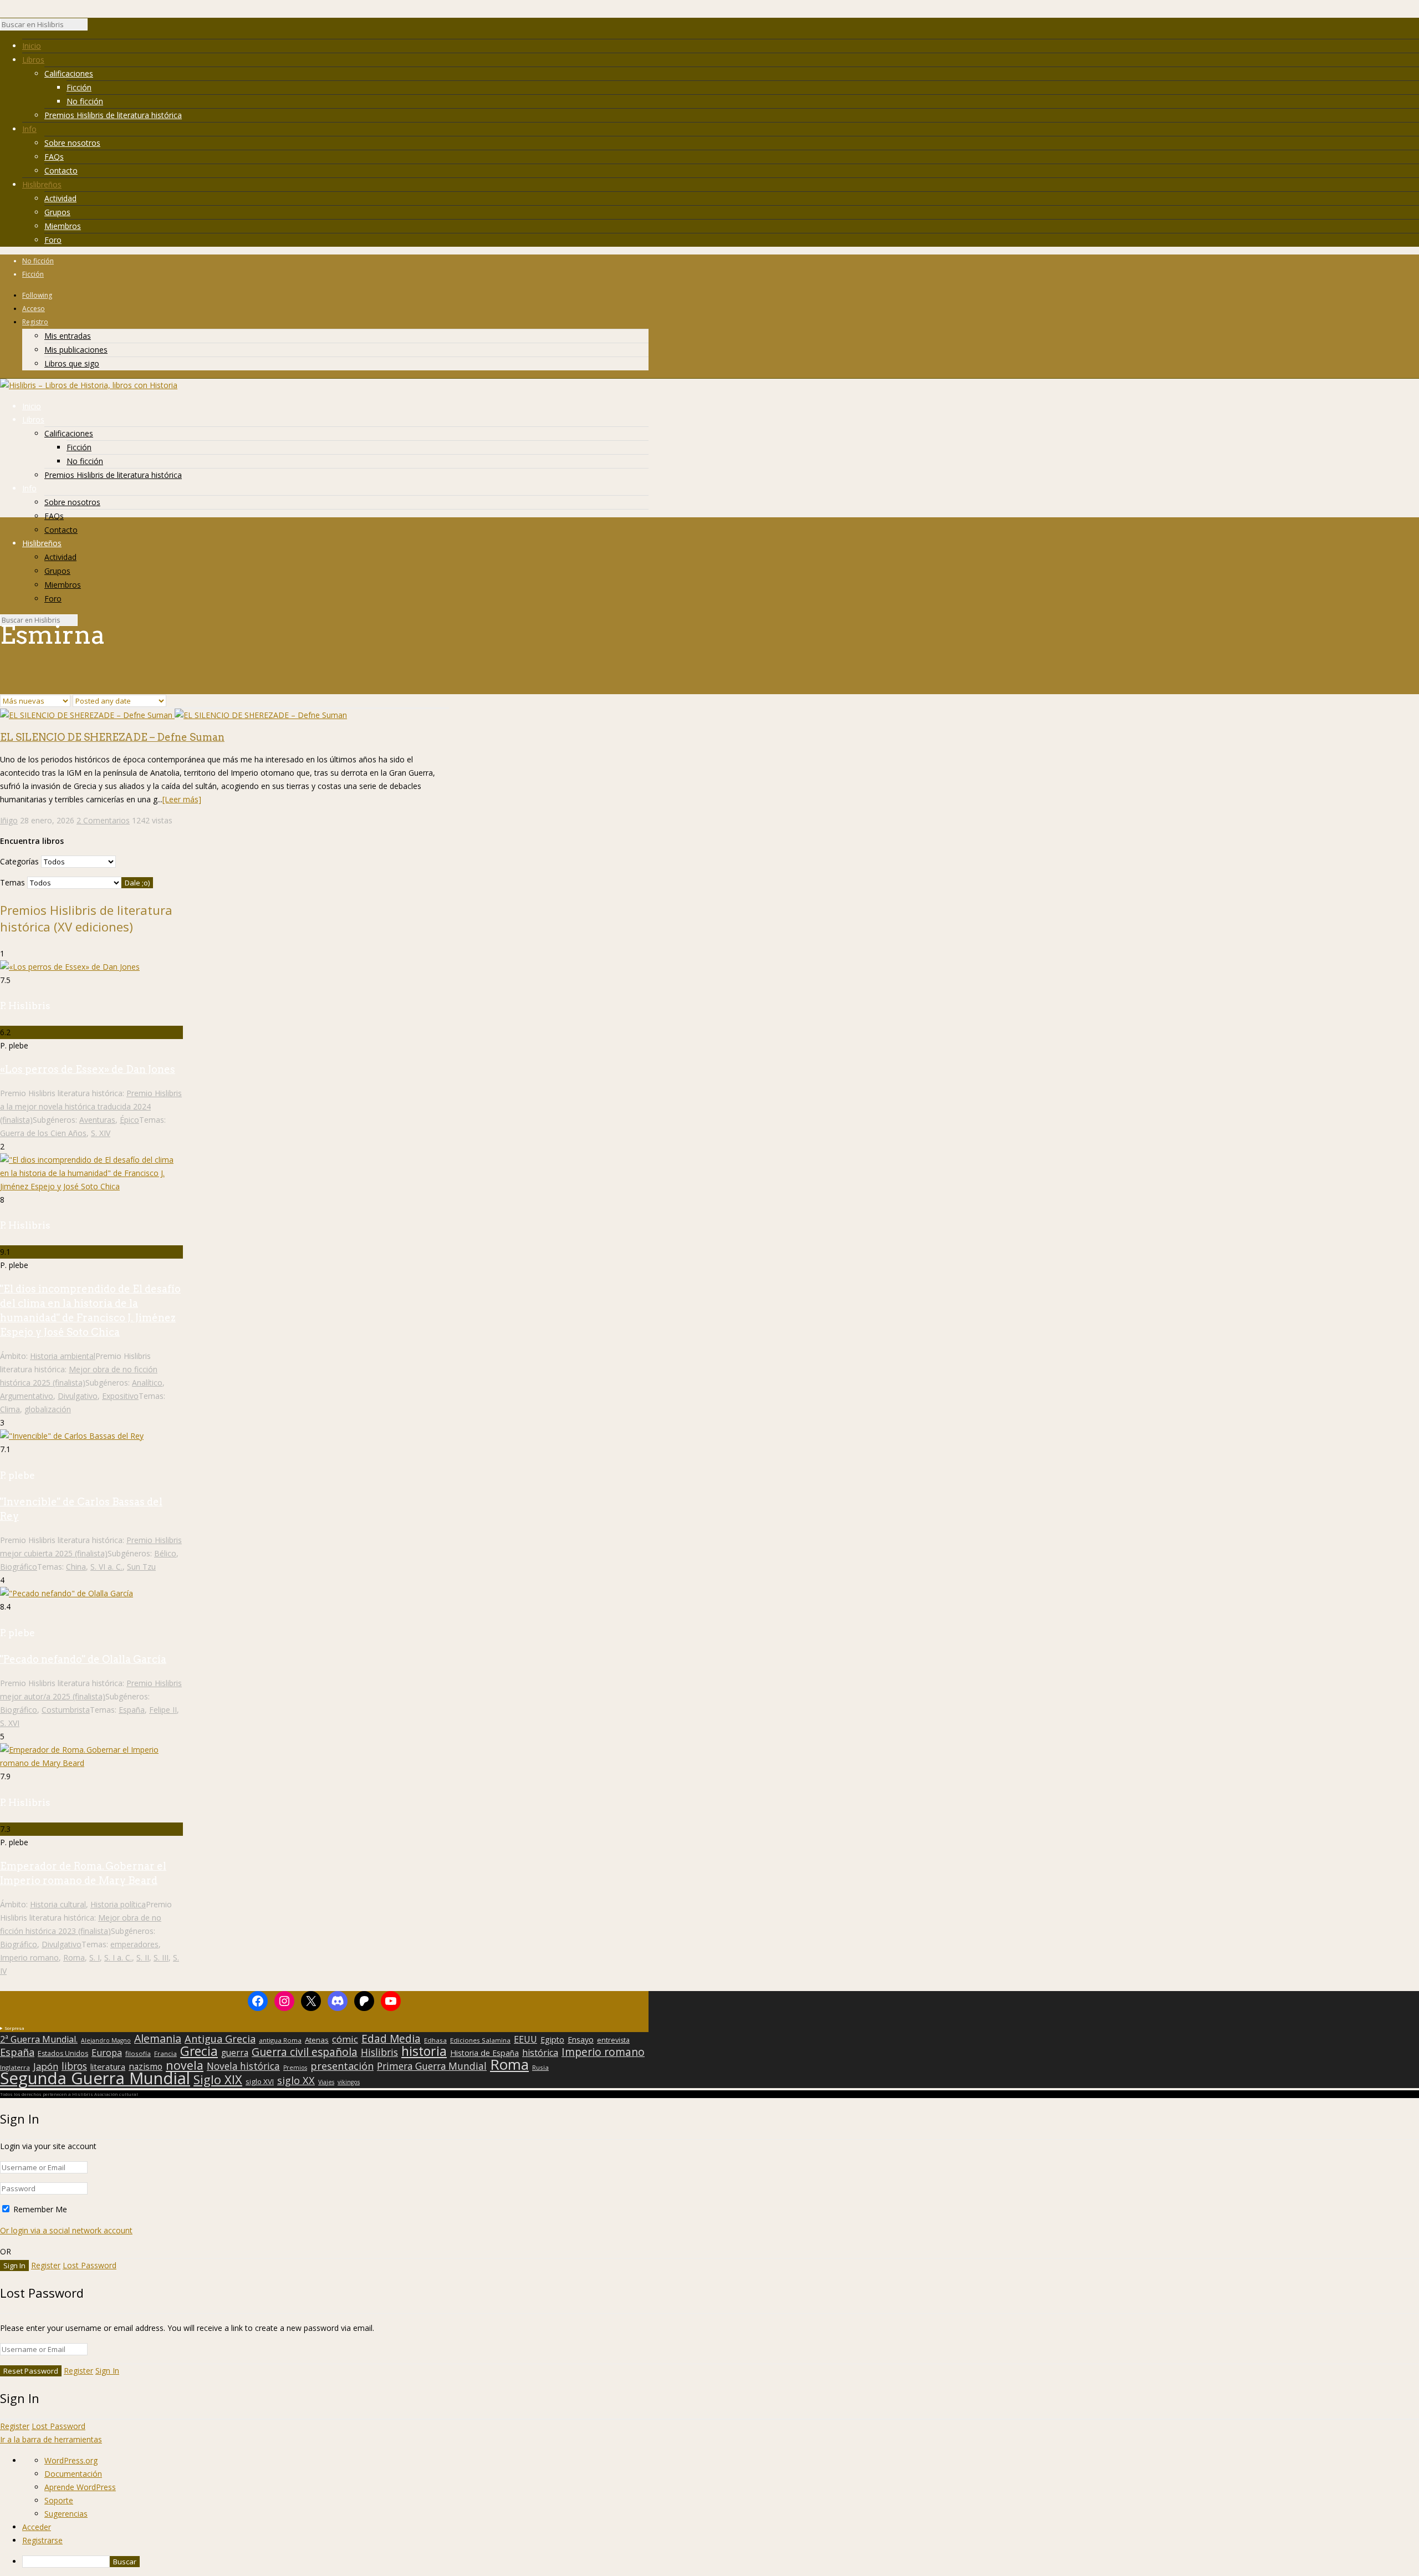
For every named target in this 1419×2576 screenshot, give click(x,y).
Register (46, 2265)
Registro (35, 322)
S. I (95, 1958)
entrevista (613, 2040)
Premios (295, 2068)
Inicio (32, 46)
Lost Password (90, 2265)
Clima (10, 1409)
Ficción (79, 87)
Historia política (118, 1904)
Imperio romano (29, 1958)
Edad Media (391, 2039)
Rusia (540, 2067)
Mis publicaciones (76, 350)
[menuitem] (721, 2562)
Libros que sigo (72, 363)
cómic (345, 2039)
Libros (33, 60)
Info (29, 129)
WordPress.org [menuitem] (71, 2460)
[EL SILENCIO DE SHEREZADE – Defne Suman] (173, 715)
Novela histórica (243, 2066)
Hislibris (379, 2052)
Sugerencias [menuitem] (66, 2514)
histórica (540, 2053)
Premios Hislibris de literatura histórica (113, 115)
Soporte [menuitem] (59, 2500)
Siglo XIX (218, 2079)
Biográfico (19, 1567)
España (132, 1710)
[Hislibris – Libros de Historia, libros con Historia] (89, 385)
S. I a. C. (118, 1958)
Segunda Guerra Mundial (95, 2078)
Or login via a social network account (66, 2230)
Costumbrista (66, 1710)
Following (37, 295)
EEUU (525, 2039)
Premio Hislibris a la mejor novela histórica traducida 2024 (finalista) (91, 1106)
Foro (53, 240)
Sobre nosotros (72, 143)
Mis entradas (68, 336)
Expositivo (120, 1396)
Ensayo (581, 2040)
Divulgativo (78, 1396)
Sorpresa (14, 2028)
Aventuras (97, 1120)
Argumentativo (27, 1396)
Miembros (63, 226)
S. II (143, 1958)
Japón (46, 2066)
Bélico (165, 1553)
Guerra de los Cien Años (43, 1133)
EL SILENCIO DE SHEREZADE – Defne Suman (112, 737)
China (76, 1567)
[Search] (93, 27)
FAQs (54, 157)
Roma (74, 1958)
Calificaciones (69, 73)
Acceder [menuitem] (37, 2527)
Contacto (61, 170)
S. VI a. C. (106, 1567)
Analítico (147, 1383)
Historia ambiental (63, 1356)
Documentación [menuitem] (73, 2474)
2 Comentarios (103, 820)
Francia (165, 2053)
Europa (107, 2053)
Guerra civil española (305, 2052)
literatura (108, 2066)
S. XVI (10, 1723)
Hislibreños (42, 184)
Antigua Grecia (220, 2039)
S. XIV (101, 1133)
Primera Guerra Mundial (432, 2066)
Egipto (552, 2040)
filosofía (138, 2053)
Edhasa (435, 2040)
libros (74, 2066)
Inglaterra (15, 2067)
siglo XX (296, 2080)
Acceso (34, 309)
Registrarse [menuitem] (42, 2540)
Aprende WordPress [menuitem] (80, 2487)
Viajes (326, 2082)
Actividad (60, 198)
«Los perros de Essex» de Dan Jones (88, 1069)
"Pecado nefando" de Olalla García (83, 1659)
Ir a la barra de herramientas (51, 2439)
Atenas (317, 2040)
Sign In (107, 2371)
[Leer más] (182, 799)
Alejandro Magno (106, 2040)
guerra (235, 2053)
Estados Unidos (63, 2054)
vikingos (349, 2082)
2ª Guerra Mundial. (39, 2039)
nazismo (146, 2067)
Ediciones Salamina (480, 2040)
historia (424, 2051)
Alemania (158, 2039)
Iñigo (9, 820)
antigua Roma (280, 2040)
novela (185, 2065)
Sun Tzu (141, 1567)
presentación (342, 2066)
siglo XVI (260, 2081)
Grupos (57, 212)
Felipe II (163, 1710)
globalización (48, 1409)
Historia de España (484, 2053)
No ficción (85, 101)
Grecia (199, 2051)
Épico (129, 1120)
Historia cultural (58, 1904)
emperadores (134, 1944)
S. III (161, 1958)
